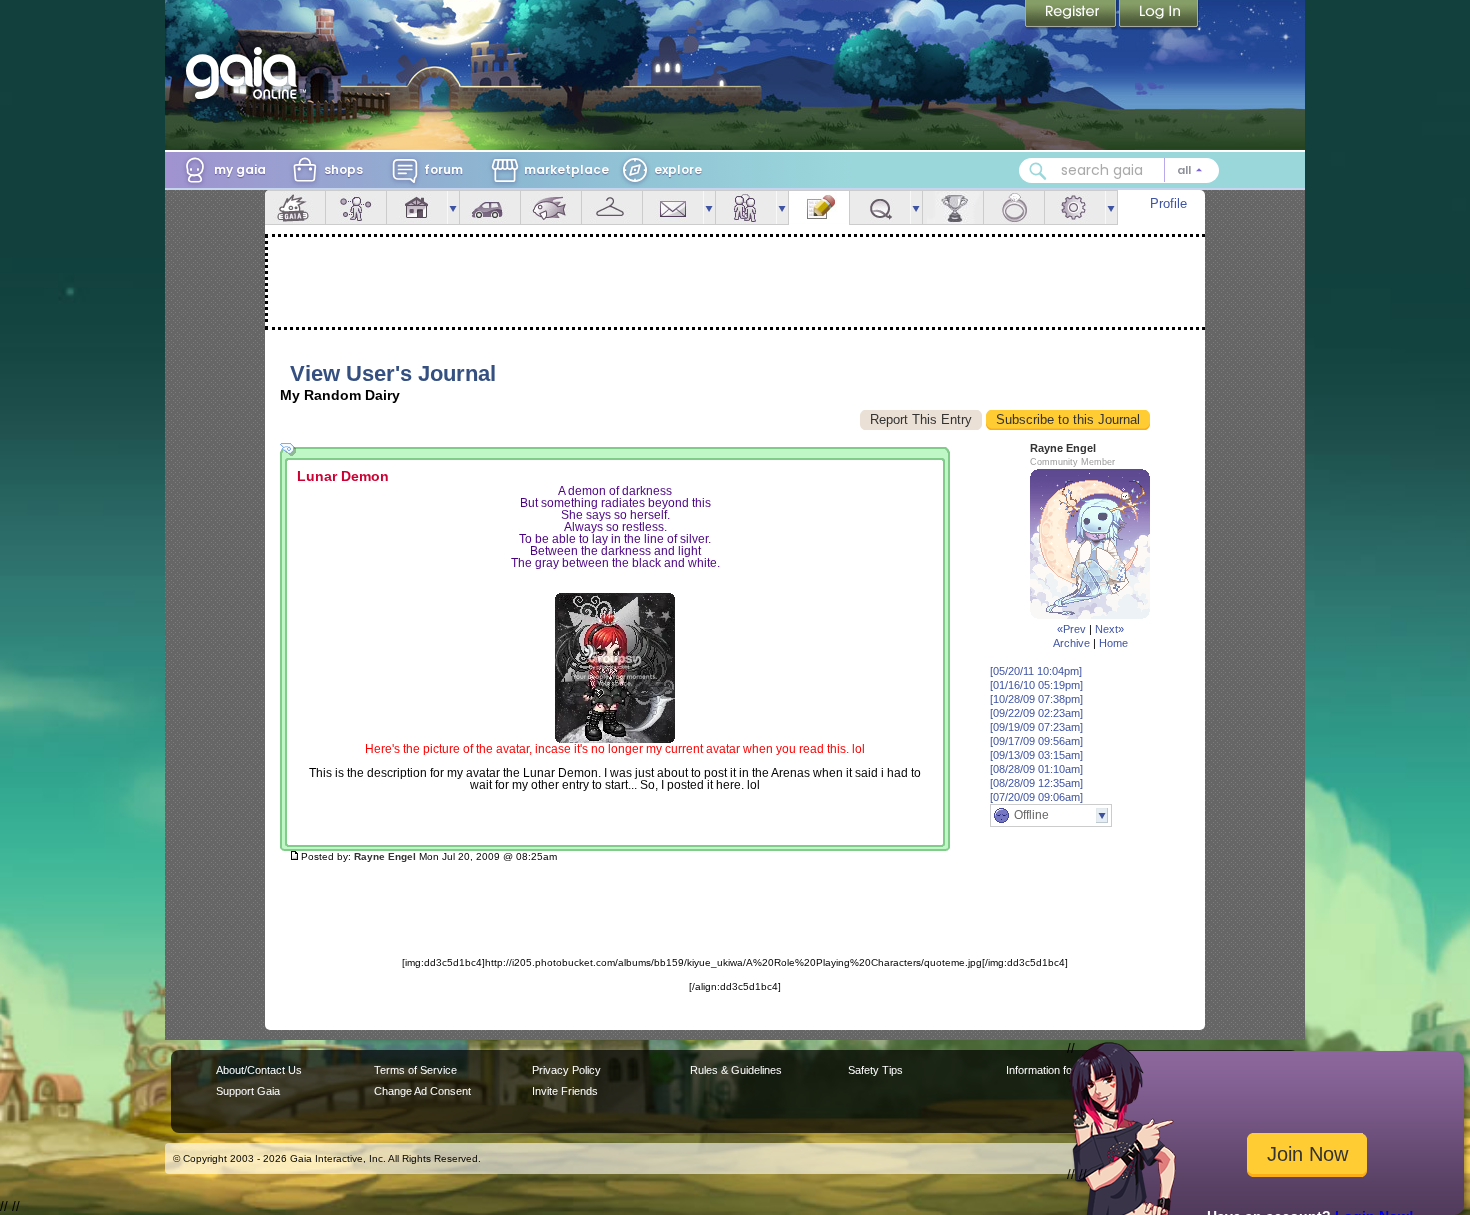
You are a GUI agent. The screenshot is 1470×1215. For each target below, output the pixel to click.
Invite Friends (565, 1091)
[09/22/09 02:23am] (1036, 713)
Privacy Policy (566, 1070)
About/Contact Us (259, 1070)
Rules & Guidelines (736, 1070)
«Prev (1071, 629)
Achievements (953, 207)
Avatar (356, 207)
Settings (1075, 207)
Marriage (1014, 207)
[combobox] (1119, 170)
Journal (819, 207)
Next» (1109, 629)
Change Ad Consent (422, 1091)
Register (1072, 15)
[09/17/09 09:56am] (1036, 741)
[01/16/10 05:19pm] (1036, 685)
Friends (746, 207)
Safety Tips (875, 1070)
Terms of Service (415, 1070)
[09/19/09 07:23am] (1036, 727)
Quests (880, 207)
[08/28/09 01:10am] (1036, 769)
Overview (295, 207)
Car (490, 207)
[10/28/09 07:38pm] (1036, 699)
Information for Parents (1061, 1070)
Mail (673, 207)
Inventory (612, 207)
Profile (1168, 203)
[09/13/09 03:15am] (1036, 755)
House (417, 207)
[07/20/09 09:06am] (1036, 797)
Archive (1071, 643)
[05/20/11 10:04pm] (1036, 671)
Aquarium (551, 207)
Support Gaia (248, 1091)
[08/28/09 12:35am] (1036, 783)
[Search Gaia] (1038, 171)
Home (1113, 643)
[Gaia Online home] (246, 73)
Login (1159, 15)
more (453, 207)
